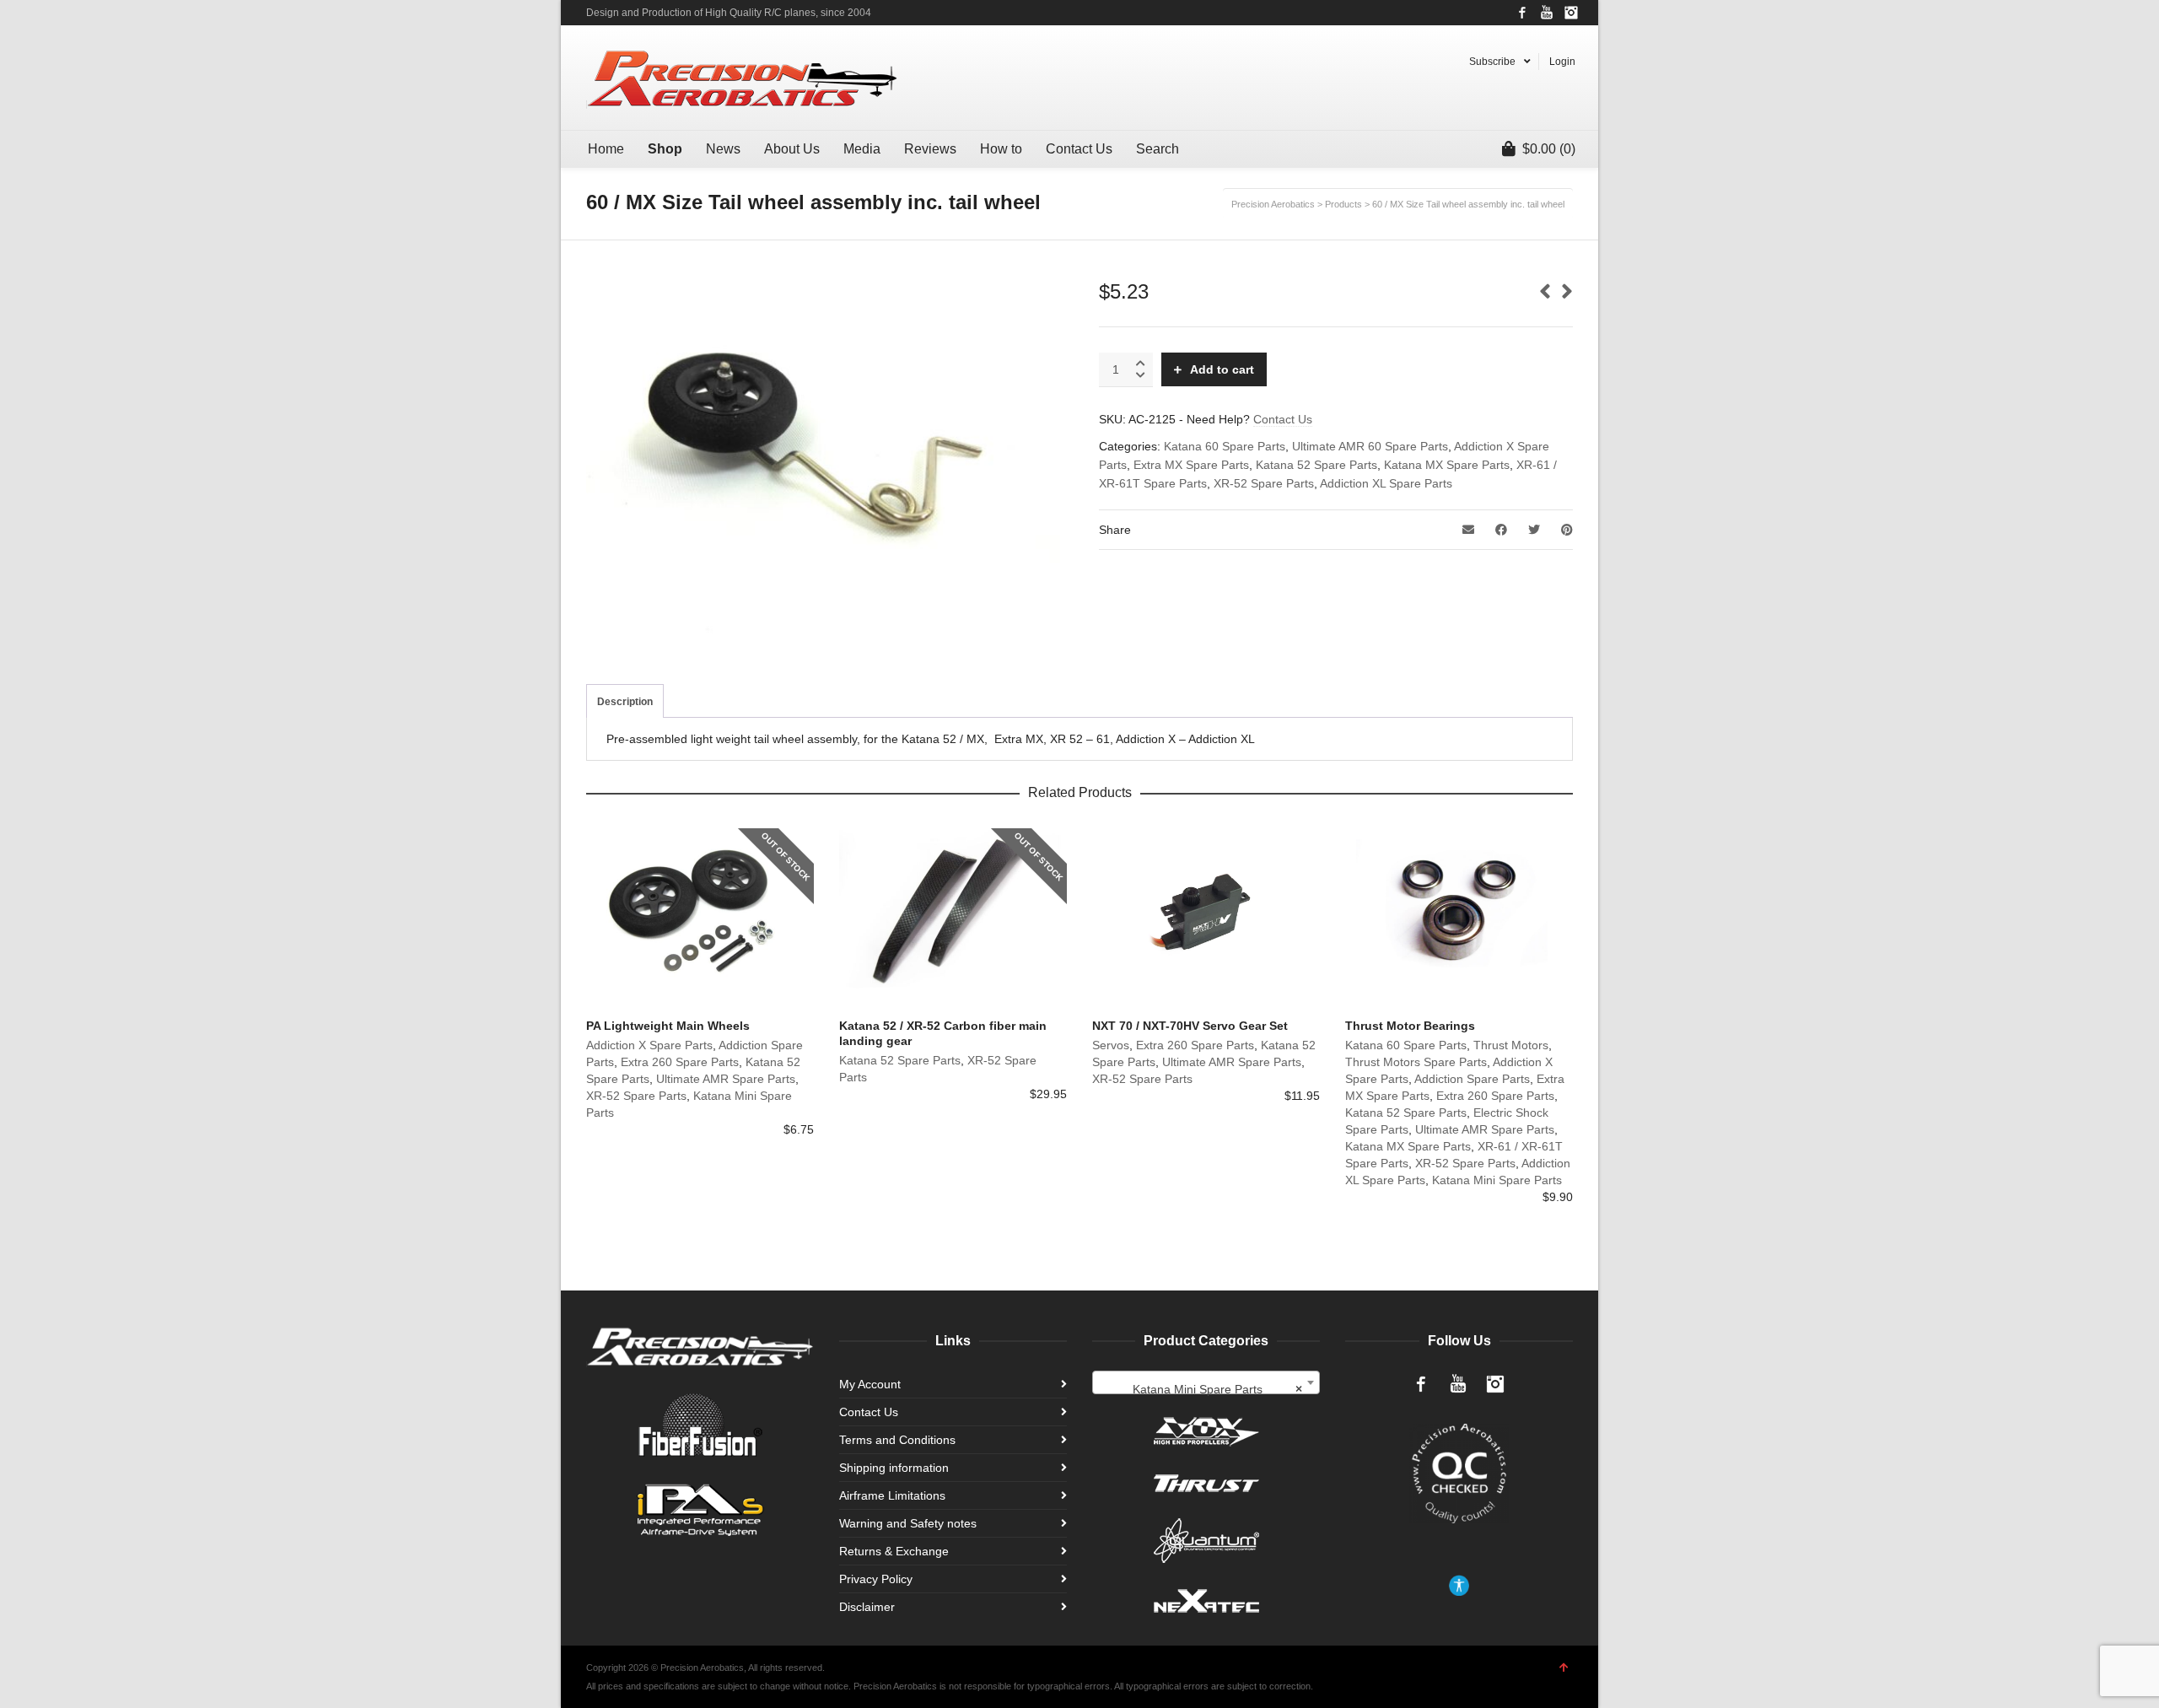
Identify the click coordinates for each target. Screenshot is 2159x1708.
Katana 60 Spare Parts (1225, 446)
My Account (870, 1384)
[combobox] (1206, 1383)
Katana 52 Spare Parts (1316, 465)
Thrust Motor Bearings (1410, 1026)
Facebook (1522, 13)
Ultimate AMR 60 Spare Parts (1370, 446)
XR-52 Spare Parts (1264, 483)
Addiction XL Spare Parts (1386, 483)
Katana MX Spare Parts (1447, 465)
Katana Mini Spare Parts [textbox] (1217, 1390)
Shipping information (894, 1468)
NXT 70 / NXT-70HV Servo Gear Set (1190, 1026)
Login (1562, 62)
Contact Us (1283, 419)
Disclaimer (867, 1607)
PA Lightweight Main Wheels (668, 1026)
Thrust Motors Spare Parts (1416, 1062)
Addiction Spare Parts (1472, 1079)
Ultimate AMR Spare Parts (726, 1079)
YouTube (1547, 13)
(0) (1549, 149)
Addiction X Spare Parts (649, 1045)
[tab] (625, 702)
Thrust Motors (1511, 1045)
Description (625, 702)
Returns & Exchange (894, 1551)
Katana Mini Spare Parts (1497, 1180)
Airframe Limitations (892, 1495)
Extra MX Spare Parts (1191, 465)
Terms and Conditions (897, 1440)
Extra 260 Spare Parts (680, 1062)
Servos (1111, 1045)
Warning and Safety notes (908, 1523)
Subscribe (1492, 62)
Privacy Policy (876, 1579)
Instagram (1571, 13)
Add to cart (1222, 369)
